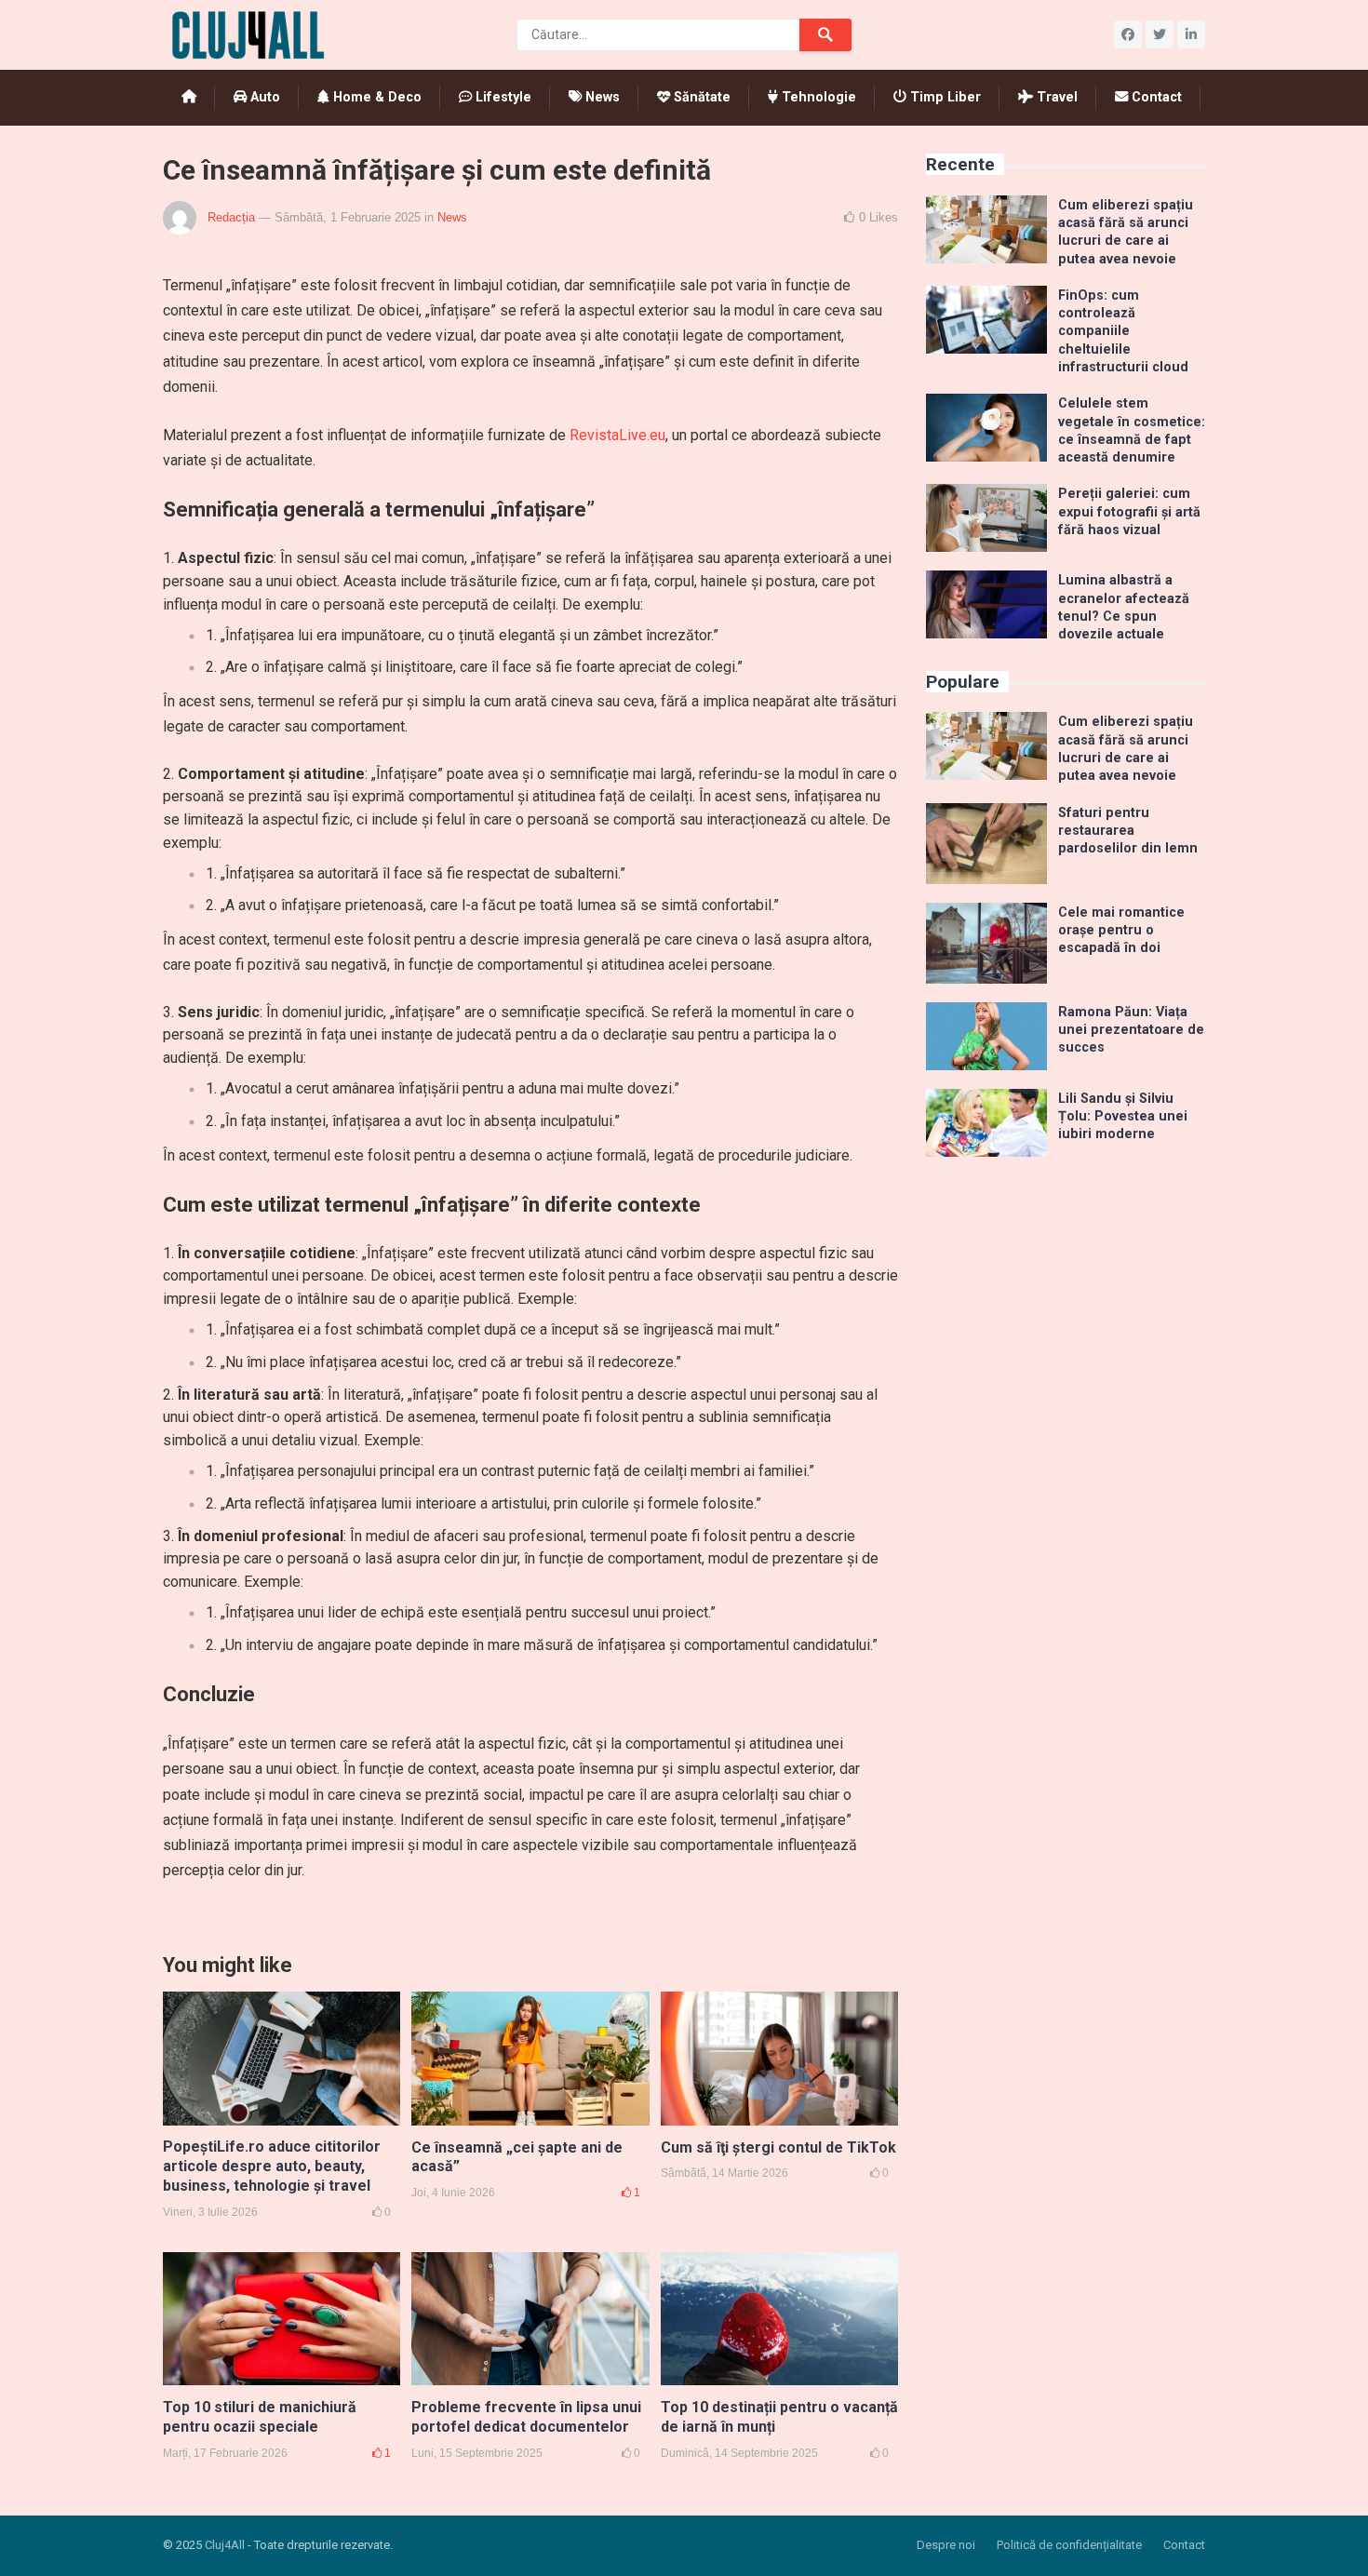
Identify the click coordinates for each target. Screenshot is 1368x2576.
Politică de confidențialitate (1069, 2545)
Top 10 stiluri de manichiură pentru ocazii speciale (260, 2417)
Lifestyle (502, 97)
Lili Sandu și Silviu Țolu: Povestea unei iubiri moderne (1123, 1117)
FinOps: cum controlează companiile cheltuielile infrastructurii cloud (1123, 331)
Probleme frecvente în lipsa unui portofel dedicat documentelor (526, 2417)
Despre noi (946, 2545)
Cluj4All (225, 2545)
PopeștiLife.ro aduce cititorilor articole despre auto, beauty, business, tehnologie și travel (272, 2166)
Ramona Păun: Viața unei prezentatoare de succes (1131, 1030)
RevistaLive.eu (617, 435)
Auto (263, 97)
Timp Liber (944, 97)
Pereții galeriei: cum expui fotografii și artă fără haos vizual (1129, 512)
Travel (1055, 97)
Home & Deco (376, 97)
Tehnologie (817, 97)
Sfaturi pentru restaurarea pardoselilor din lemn (1128, 831)
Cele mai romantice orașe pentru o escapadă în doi (1121, 931)
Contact (1155, 97)
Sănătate (700, 97)
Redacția (231, 217)
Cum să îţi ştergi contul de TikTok (778, 2147)
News (601, 97)
